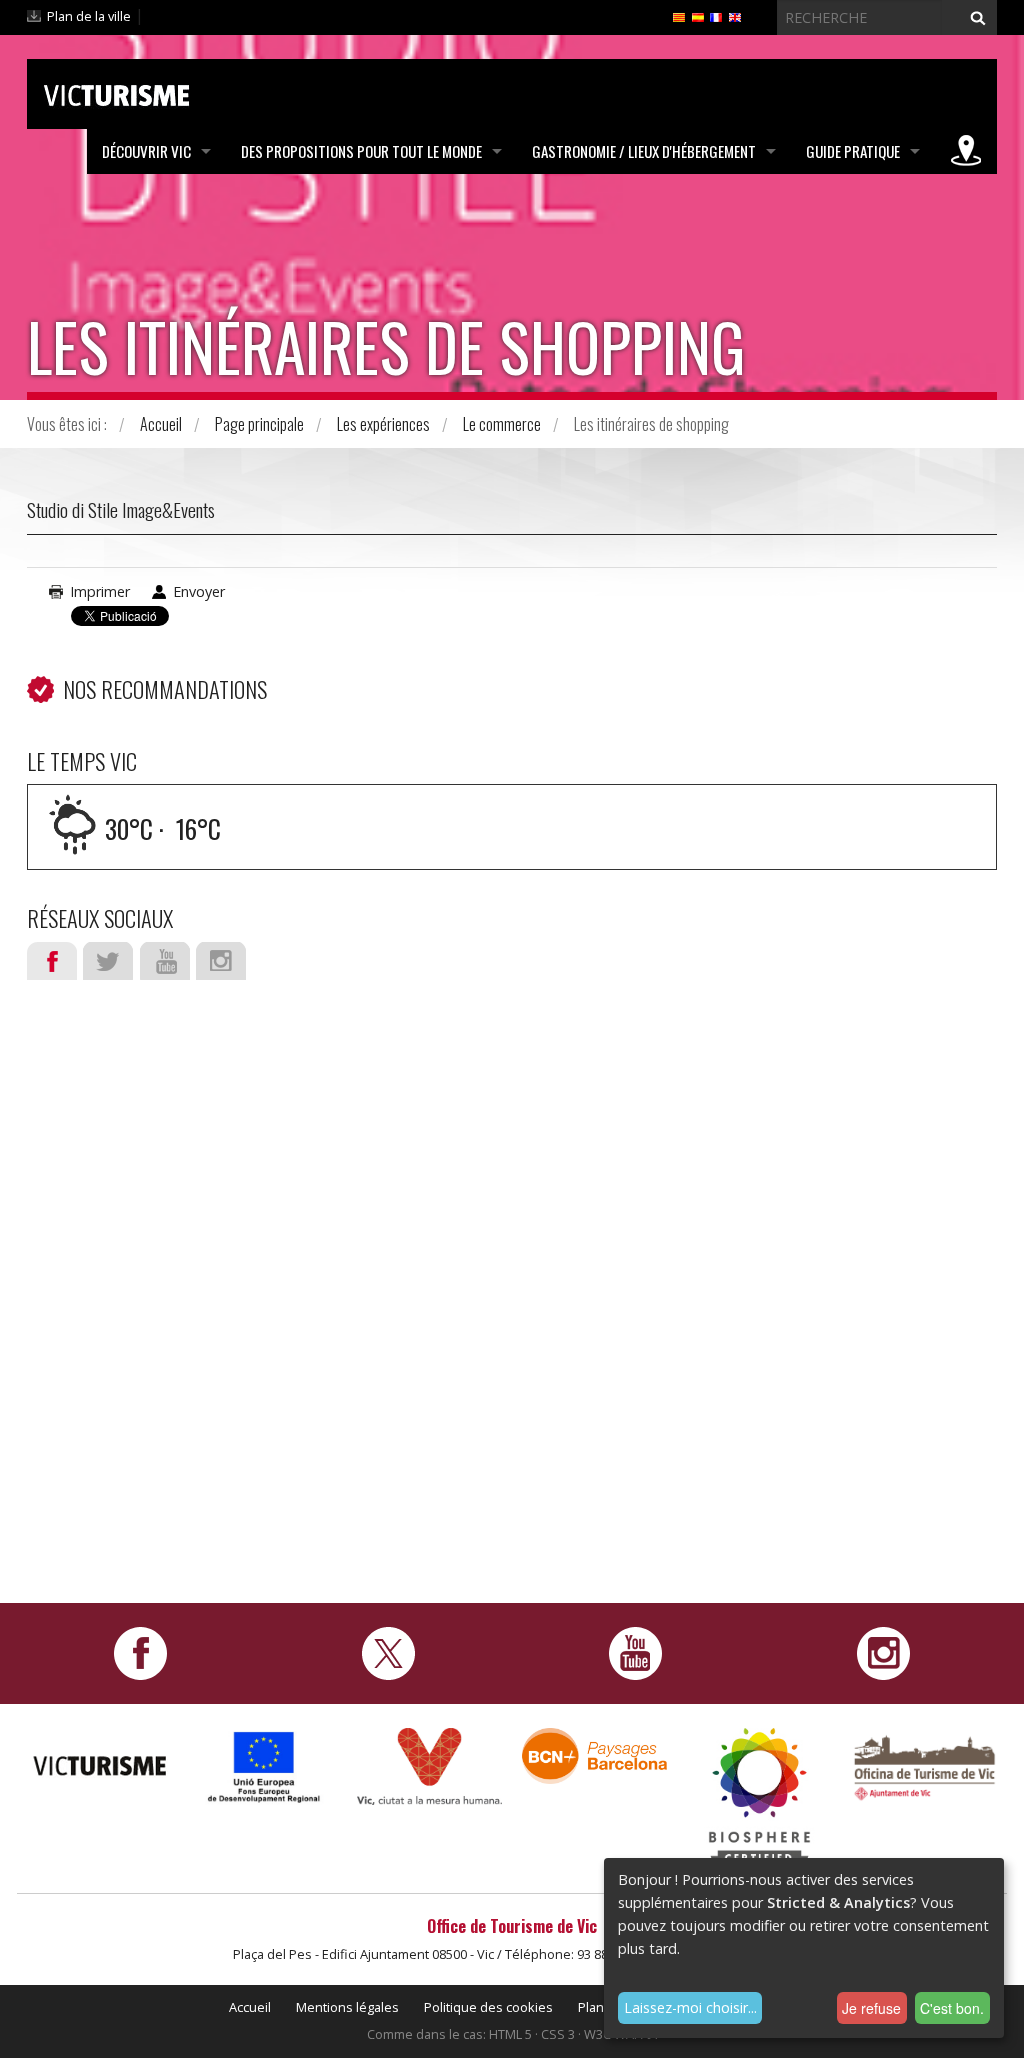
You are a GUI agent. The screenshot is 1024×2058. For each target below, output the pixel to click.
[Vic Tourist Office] (924, 1765)
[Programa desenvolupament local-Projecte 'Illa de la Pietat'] (264, 1766)
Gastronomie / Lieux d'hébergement (644, 151)
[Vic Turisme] (116, 92)
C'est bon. (952, 2008)
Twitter (108, 961)
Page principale (259, 424)
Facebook (52, 961)
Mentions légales (347, 2007)
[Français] (716, 16)
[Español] (698, 16)
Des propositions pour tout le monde (361, 151)
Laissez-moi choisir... (690, 2007)
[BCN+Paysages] (594, 1754)
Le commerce (502, 424)
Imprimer (100, 591)
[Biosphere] (759, 1798)
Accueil (161, 424)
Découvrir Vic (146, 151)
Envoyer (199, 591)
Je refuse (871, 2008)
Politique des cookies (488, 2007)
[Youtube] (635, 1651)
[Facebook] (140, 1651)
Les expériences (383, 424)
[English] (735, 16)
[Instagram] (883, 1651)
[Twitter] (388, 1651)
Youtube (165, 961)
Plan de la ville (89, 16)
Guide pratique (853, 151)
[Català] (679, 16)
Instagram (221, 961)
